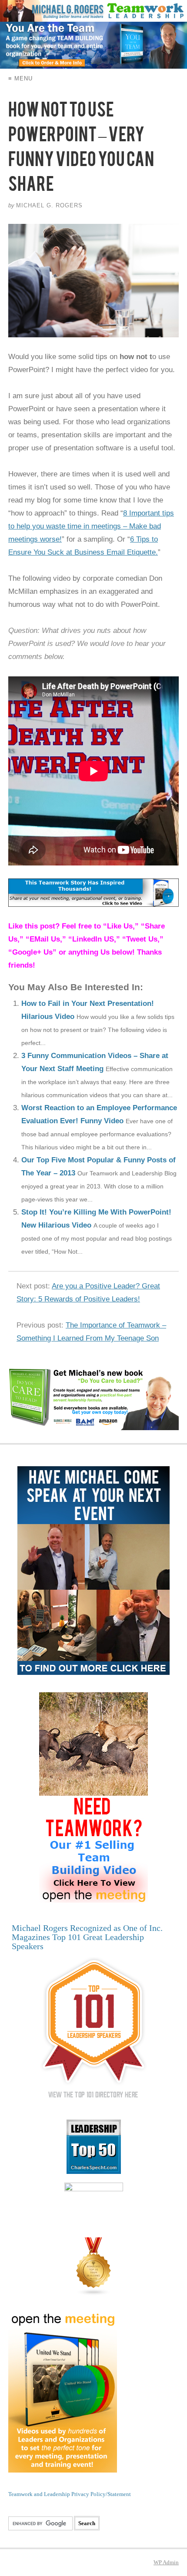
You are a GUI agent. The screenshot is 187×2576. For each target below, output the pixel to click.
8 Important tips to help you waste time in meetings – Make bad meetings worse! (91, 526)
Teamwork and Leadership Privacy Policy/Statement (70, 2494)
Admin (166, 2562)
